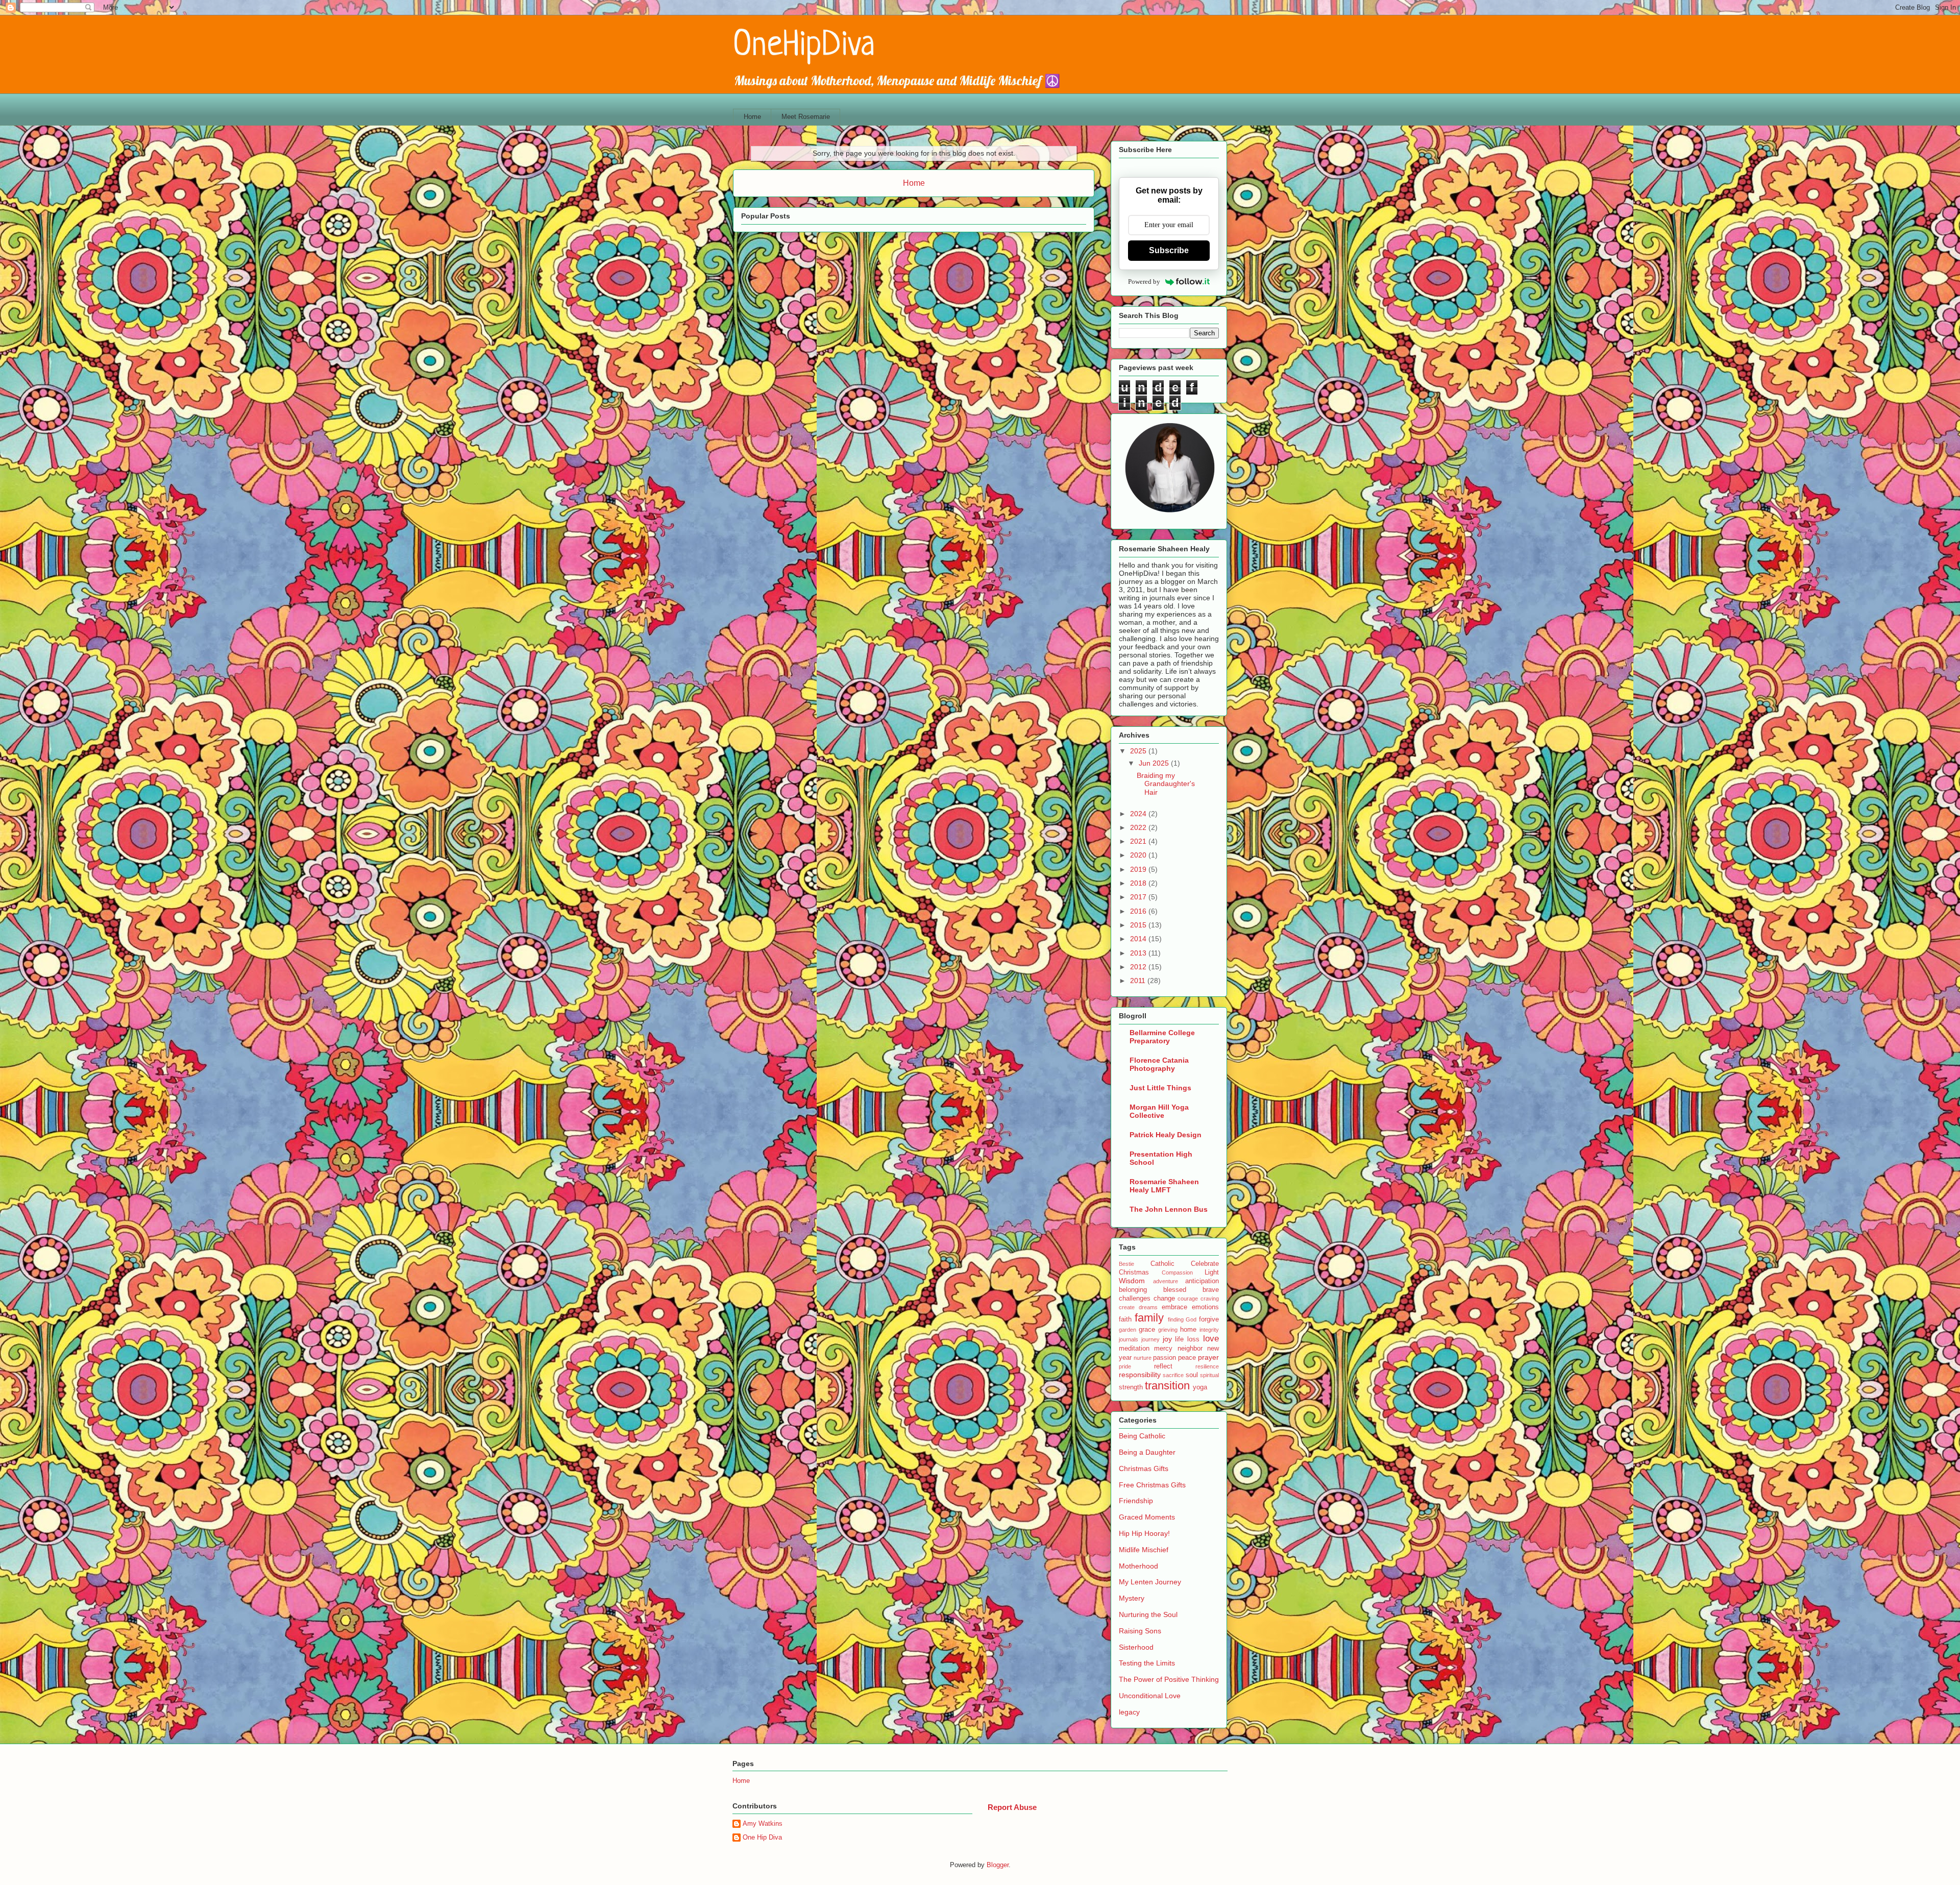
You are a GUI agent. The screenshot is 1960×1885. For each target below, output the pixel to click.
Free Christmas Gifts (1152, 1485)
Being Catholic (1142, 1436)
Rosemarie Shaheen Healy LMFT (1164, 1186)
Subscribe (1169, 250)
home (1188, 1330)
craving (1210, 1299)
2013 (1139, 953)
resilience (1207, 1366)
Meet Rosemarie (806, 117)
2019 (1139, 869)
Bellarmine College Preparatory (1162, 1037)
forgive (1209, 1319)
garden (1128, 1330)
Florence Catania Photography (1159, 1064)
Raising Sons (1140, 1631)
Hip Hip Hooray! (1144, 1533)
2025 (1139, 751)
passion (1165, 1358)
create (1127, 1307)
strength (1131, 1387)
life (1179, 1339)
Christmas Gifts (1144, 1468)
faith (1125, 1319)
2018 (1139, 883)
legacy (1129, 1712)
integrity (1209, 1330)
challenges (1135, 1299)
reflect (1163, 1366)
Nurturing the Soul (1148, 1614)
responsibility (1140, 1375)
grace (1147, 1330)
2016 (1139, 911)
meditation (1134, 1349)
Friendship (1136, 1501)
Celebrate (1205, 1264)
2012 (1139, 967)
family (1149, 1318)
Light (1212, 1272)
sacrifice (1173, 1375)
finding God (1182, 1319)
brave (1211, 1290)
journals (1129, 1339)
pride (1125, 1366)
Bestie (1126, 1264)
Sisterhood (1136, 1647)
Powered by (1144, 281)
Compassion (1177, 1272)
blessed (1175, 1290)
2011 (1139, 981)
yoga (1200, 1387)
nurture (1143, 1358)
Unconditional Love (1150, 1696)
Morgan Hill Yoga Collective (1159, 1111)
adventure (1166, 1281)
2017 (1139, 897)
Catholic (1162, 1264)
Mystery (1132, 1598)
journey (1150, 1339)
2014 (1139, 939)
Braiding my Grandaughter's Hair (1166, 784)
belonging (1133, 1290)
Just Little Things (1160, 1088)
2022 (1139, 827)
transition (1167, 1386)
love (1211, 1339)
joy (1167, 1339)
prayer (1208, 1357)
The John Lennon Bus (1169, 1209)
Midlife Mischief (1144, 1550)
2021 (1139, 841)
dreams (1148, 1307)
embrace (1174, 1307)
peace (1187, 1358)
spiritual (1209, 1375)
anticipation (1202, 1281)
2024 (1139, 814)
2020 (1139, 855)
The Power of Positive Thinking (1169, 1679)
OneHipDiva (804, 46)
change (1164, 1299)
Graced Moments (1147, 1517)
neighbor (1190, 1349)
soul (1192, 1375)
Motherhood (1138, 1566)
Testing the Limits (1147, 1663)
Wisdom (1132, 1281)
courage (1188, 1299)
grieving (1168, 1330)
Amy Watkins (763, 1823)
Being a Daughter (1147, 1452)
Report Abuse (1012, 1807)
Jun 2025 (1155, 763)
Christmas (1134, 1272)
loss (1193, 1339)
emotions (1205, 1307)
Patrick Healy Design (1166, 1135)
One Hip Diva (762, 1837)
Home (752, 117)
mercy (1163, 1349)
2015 (1139, 925)
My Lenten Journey (1150, 1582)
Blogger (998, 1865)
